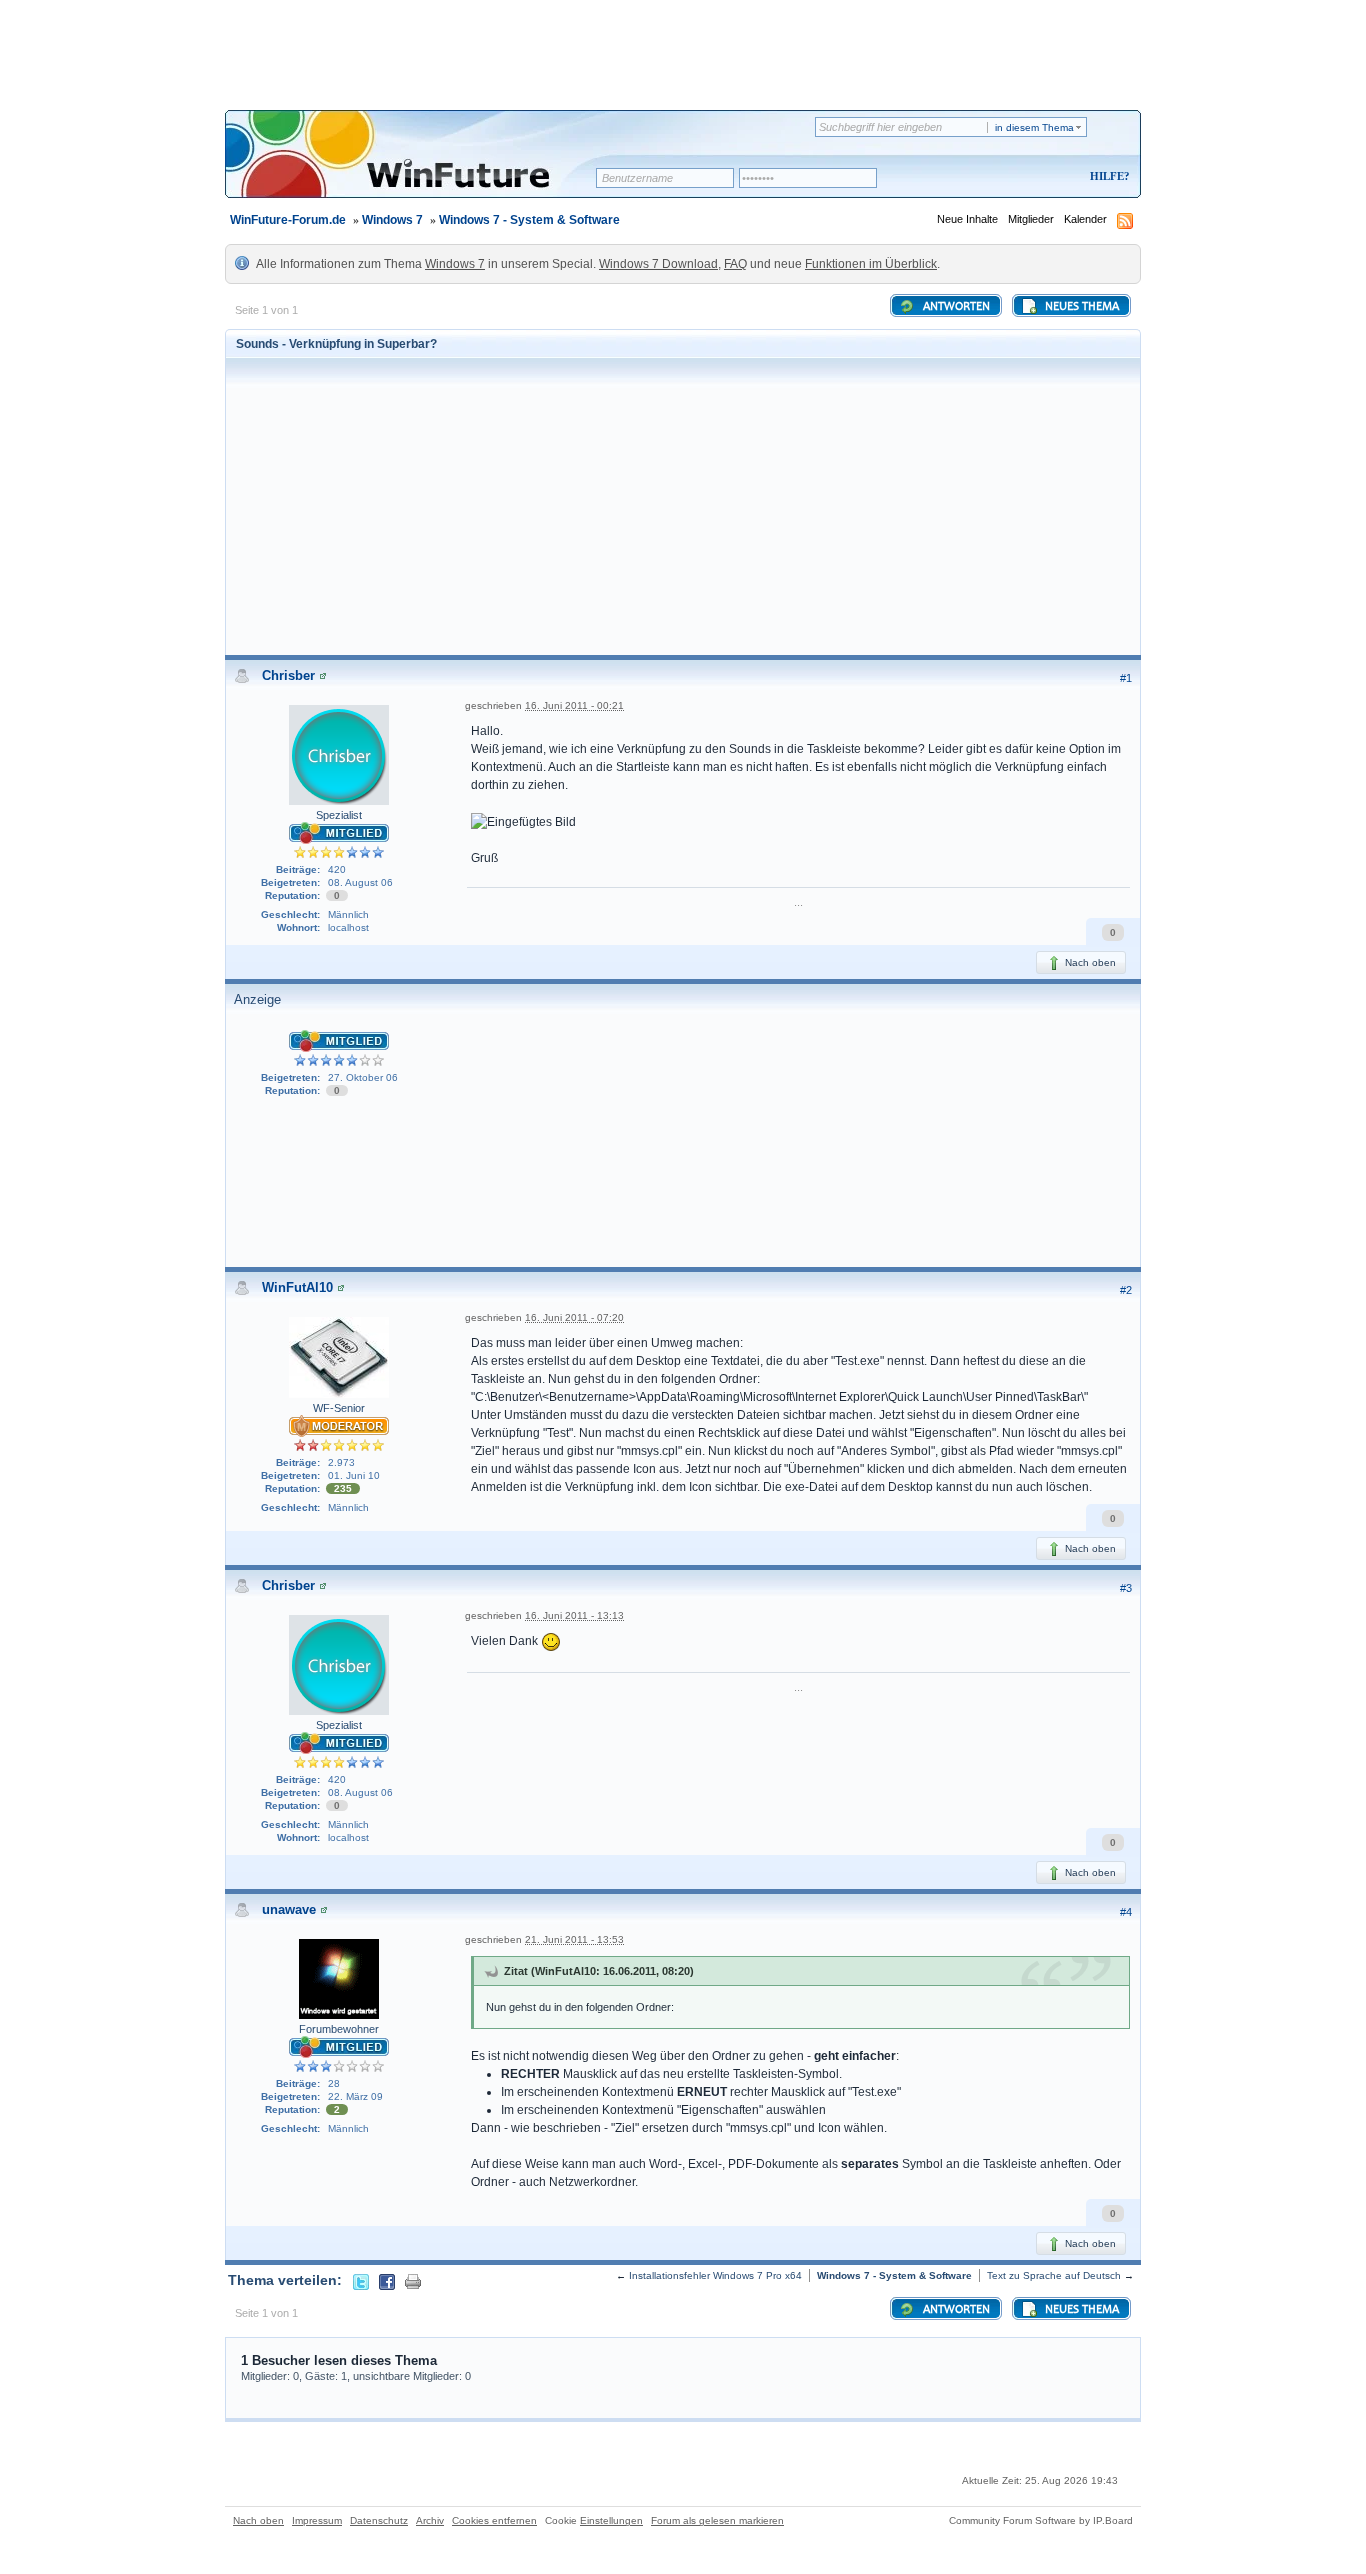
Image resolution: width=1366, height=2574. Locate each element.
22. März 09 (355, 2096)
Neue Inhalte (967, 219)
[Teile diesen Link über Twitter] (361, 2280)
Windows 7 (392, 220)
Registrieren (1026, 177)
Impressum (317, 2520)
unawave (289, 1909)
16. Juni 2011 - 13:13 (574, 1615)
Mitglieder (1031, 219)
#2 (1126, 1290)
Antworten (955, 307)
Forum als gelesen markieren (717, 2520)
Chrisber (288, 675)
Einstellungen (611, 2520)
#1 (1126, 678)
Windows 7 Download (658, 264)
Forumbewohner (339, 2029)
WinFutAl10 (297, 1287)
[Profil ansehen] (323, 675)
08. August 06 (360, 882)
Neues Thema (1080, 307)
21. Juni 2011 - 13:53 (574, 1939)
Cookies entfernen (494, 2520)
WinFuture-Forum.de (288, 220)
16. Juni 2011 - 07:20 (574, 1317)
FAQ (735, 264)
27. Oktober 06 (363, 1077)
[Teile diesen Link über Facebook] (387, 2280)
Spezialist (339, 815)
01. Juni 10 (354, 1475)
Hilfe (1107, 176)
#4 (1126, 1912)
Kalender (1085, 219)
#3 (1126, 1588)
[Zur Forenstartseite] (417, 167)
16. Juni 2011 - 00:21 (574, 705)
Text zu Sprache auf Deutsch (1054, 2275)
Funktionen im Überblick (871, 264)
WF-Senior (339, 1408)
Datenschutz (379, 2520)
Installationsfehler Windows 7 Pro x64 (715, 2275)
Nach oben (1089, 962)
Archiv (430, 2520)
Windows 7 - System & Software (529, 220)
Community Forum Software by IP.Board (1041, 2520)
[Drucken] (413, 2280)
